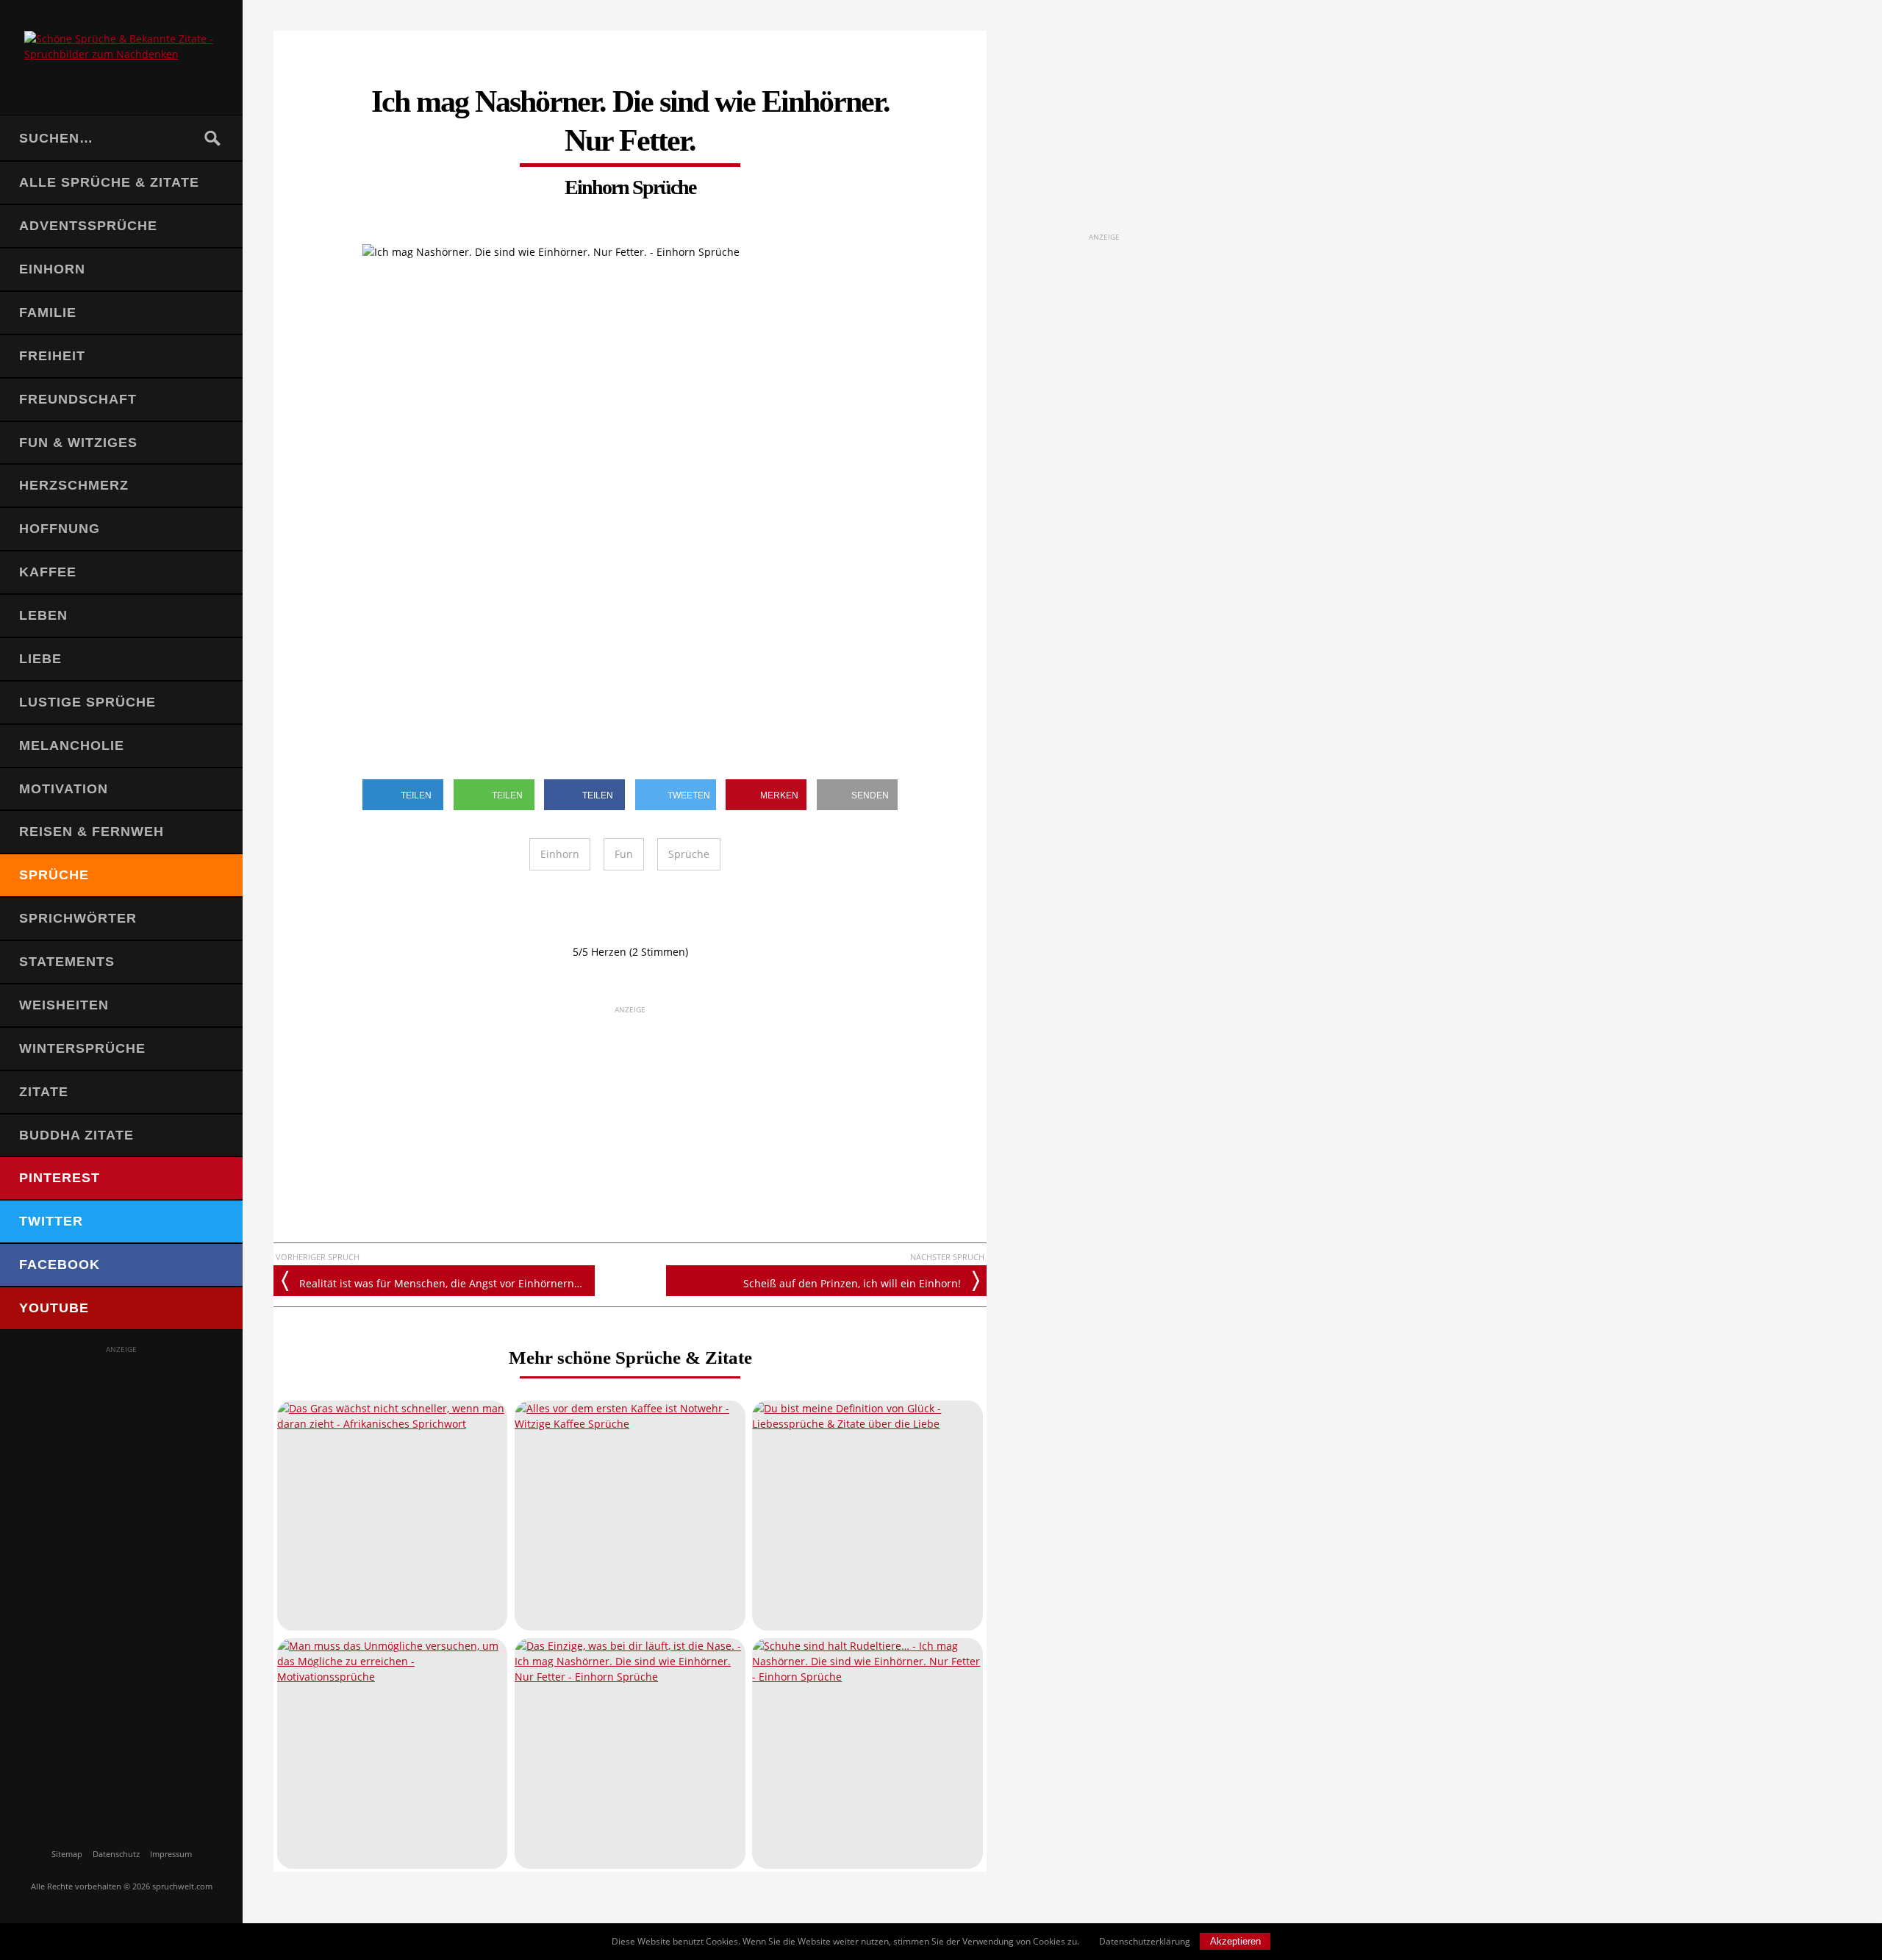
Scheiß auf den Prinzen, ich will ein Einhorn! (852, 1283)
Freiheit (52, 356)
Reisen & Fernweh (92, 831)
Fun (624, 854)
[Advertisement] (121, 1576)
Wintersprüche (82, 1048)
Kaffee (48, 572)
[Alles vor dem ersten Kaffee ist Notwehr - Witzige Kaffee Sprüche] (630, 1516)
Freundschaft (78, 399)
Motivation (64, 789)
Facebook (60, 1265)
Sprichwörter (78, 918)
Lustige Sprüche (87, 702)
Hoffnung (60, 529)
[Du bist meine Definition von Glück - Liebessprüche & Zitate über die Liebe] (867, 1516)
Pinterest (60, 1178)
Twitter (51, 1221)
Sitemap (67, 1854)
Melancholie (72, 745)
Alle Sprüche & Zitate (109, 182)
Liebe (40, 659)
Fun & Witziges (78, 443)
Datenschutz (116, 1854)
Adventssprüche (88, 226)
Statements (67, 962)
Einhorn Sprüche (630, 187)
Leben (43, 615)
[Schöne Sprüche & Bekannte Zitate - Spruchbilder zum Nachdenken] (121, 57)
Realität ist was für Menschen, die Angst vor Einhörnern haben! (447, 1283)
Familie (48, 312)
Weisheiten (64, 1005)
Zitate (44, 1092)
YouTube (54, 1308)
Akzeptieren (1235, 1941)
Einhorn (52, 269)
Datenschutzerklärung (1145, 1941)
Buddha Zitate (76, 1135)
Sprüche (54, 875)
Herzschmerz (74, 485)
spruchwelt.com (182, 1886)
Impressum (171, 1854)
